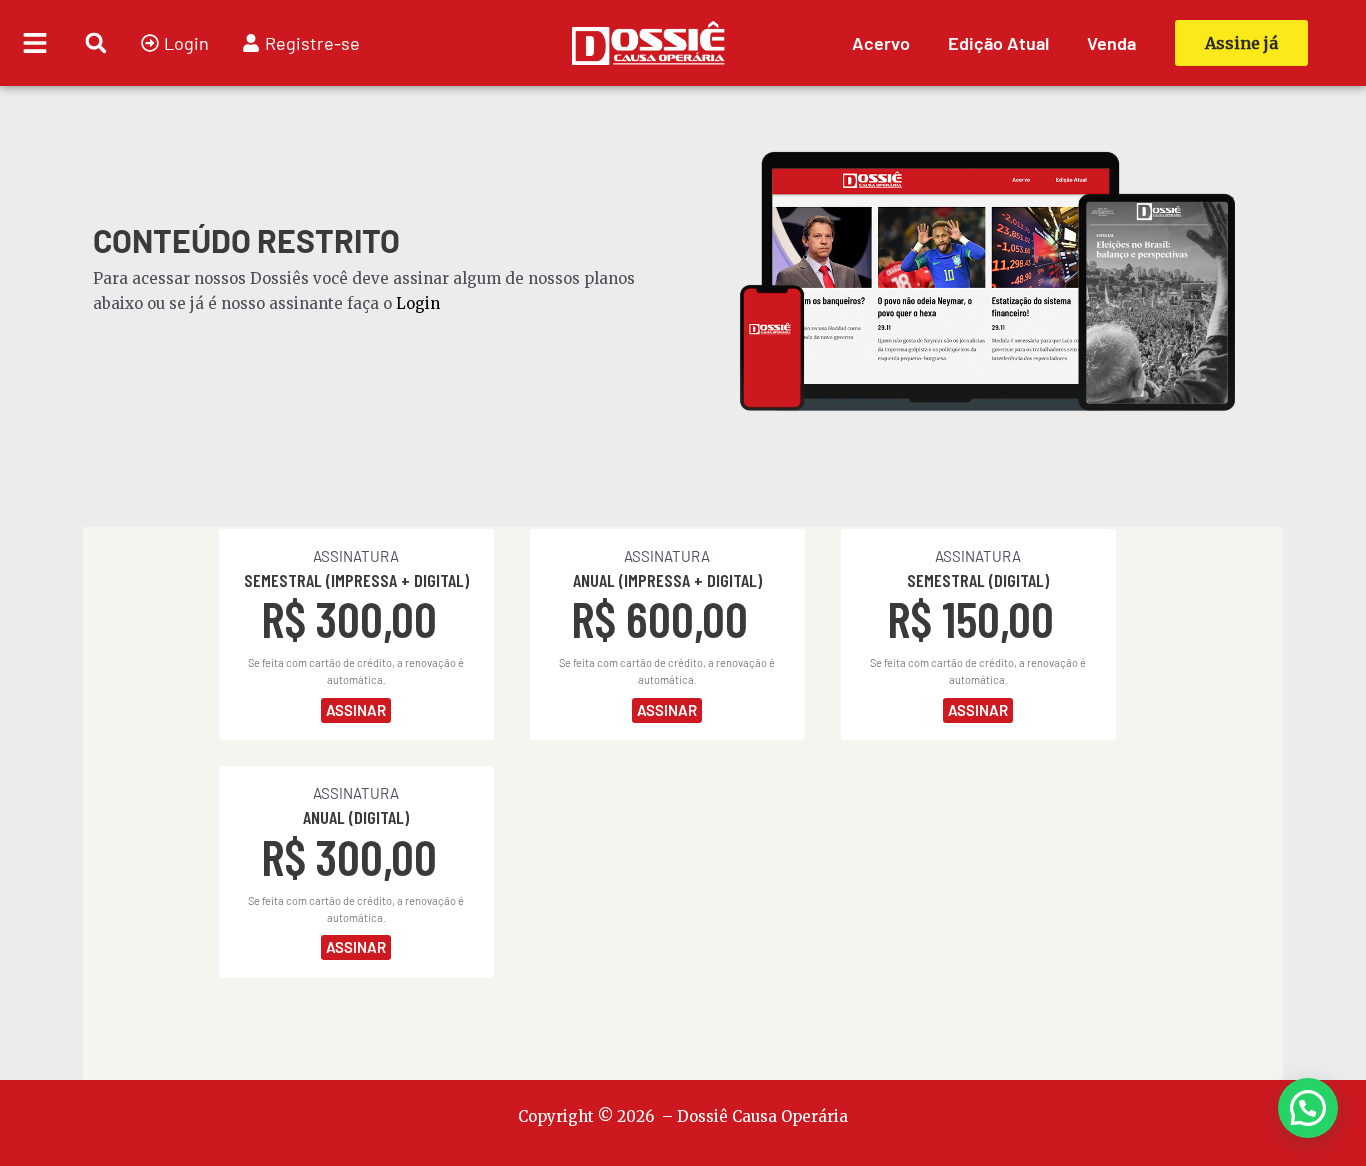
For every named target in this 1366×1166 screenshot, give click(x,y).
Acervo (881, 43)
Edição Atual (998, 43)
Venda (1111, 43)
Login (418, 303)
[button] (95, 43)
